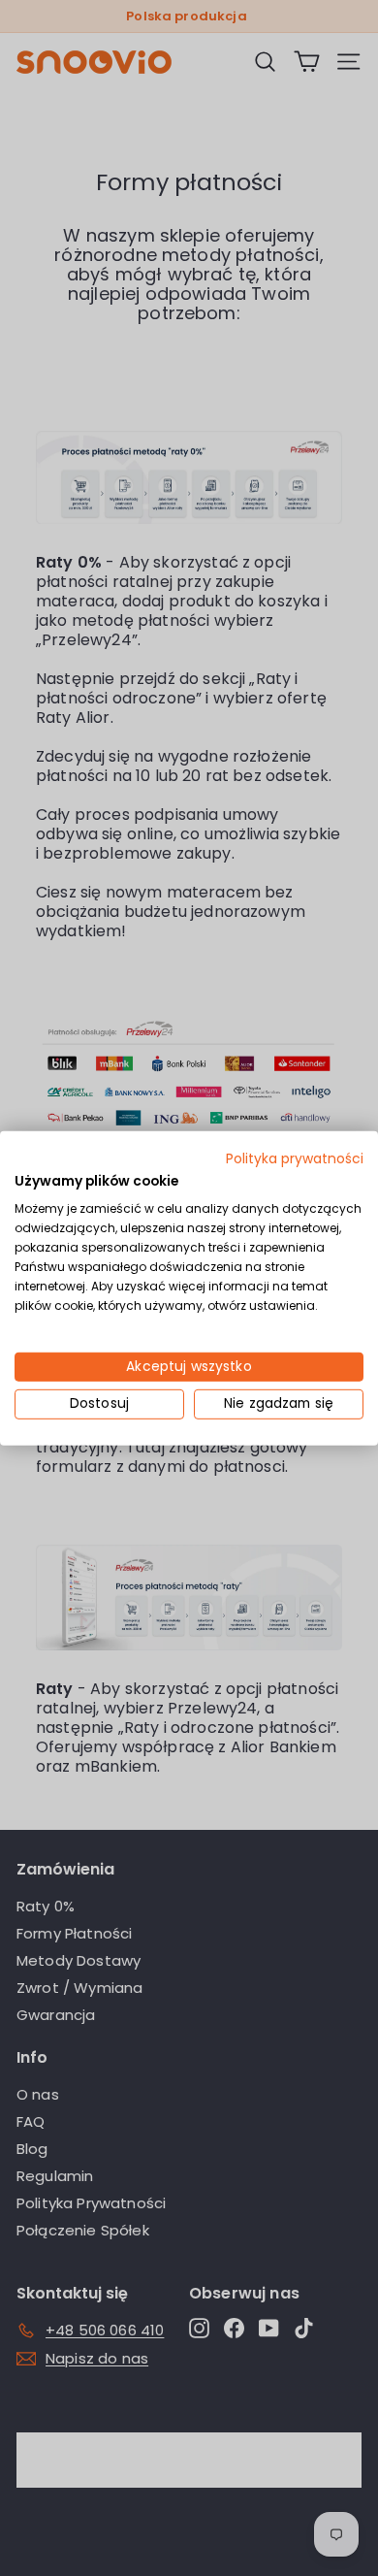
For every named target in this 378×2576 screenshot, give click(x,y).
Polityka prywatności (295, 1158)
